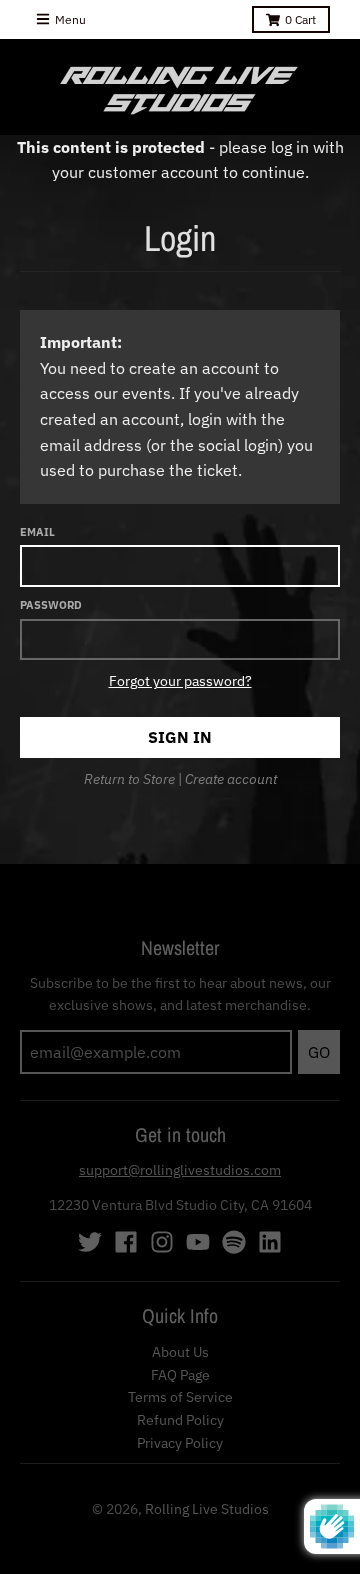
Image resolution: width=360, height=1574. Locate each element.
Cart (300, 19)
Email (37, 532)
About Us (180, 1352)
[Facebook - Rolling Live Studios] (126, 1242)
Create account (231, 779)
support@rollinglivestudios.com (180, 1170)
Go (319, 1052)
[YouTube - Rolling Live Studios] (198, 1242)
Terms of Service (180, 1397)
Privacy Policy (180, 1443)
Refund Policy (180, 1420)
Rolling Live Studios (207, 1509)
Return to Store (129, 779)
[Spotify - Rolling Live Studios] (234, 1242)
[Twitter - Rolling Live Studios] (90, 1242)
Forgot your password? (180, 681)
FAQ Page (180, 1375)
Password (51, 605)
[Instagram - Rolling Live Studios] (162, 1242)
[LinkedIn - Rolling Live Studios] (270, 1242)
